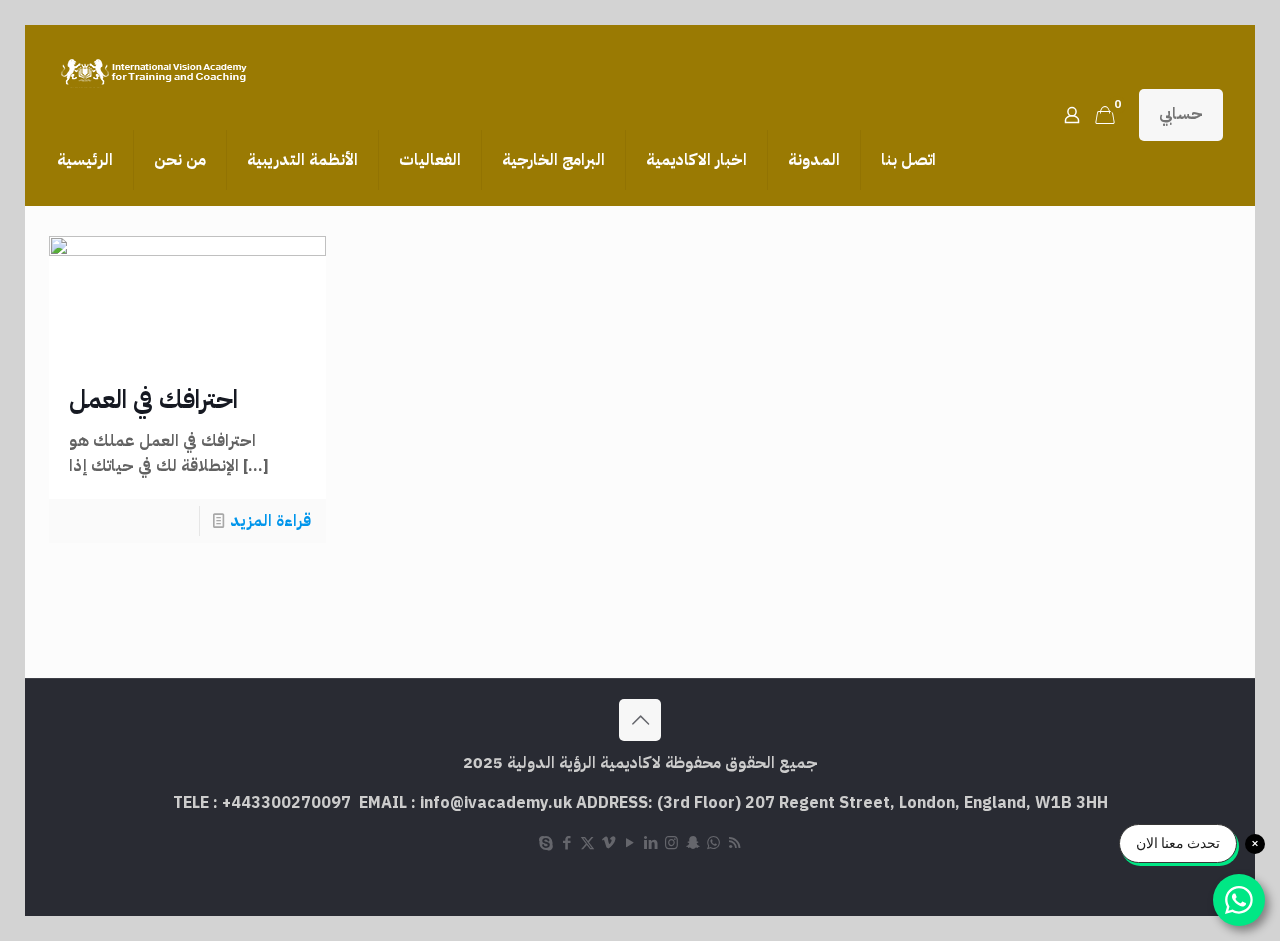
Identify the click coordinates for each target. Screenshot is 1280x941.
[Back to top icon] (640, 720)
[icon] (713, 843)
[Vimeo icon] (608, 843)
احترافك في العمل (153, 399)
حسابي (1181, 114)
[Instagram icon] (671, 843)
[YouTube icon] (629, 843)
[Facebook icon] (566, 843)
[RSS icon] (734, 843)
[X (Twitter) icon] (587, 843)
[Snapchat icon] (692, 843)
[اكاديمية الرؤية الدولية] (156, 70)
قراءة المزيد (270, 521)
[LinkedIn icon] (650, 843)
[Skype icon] (545, 843)
